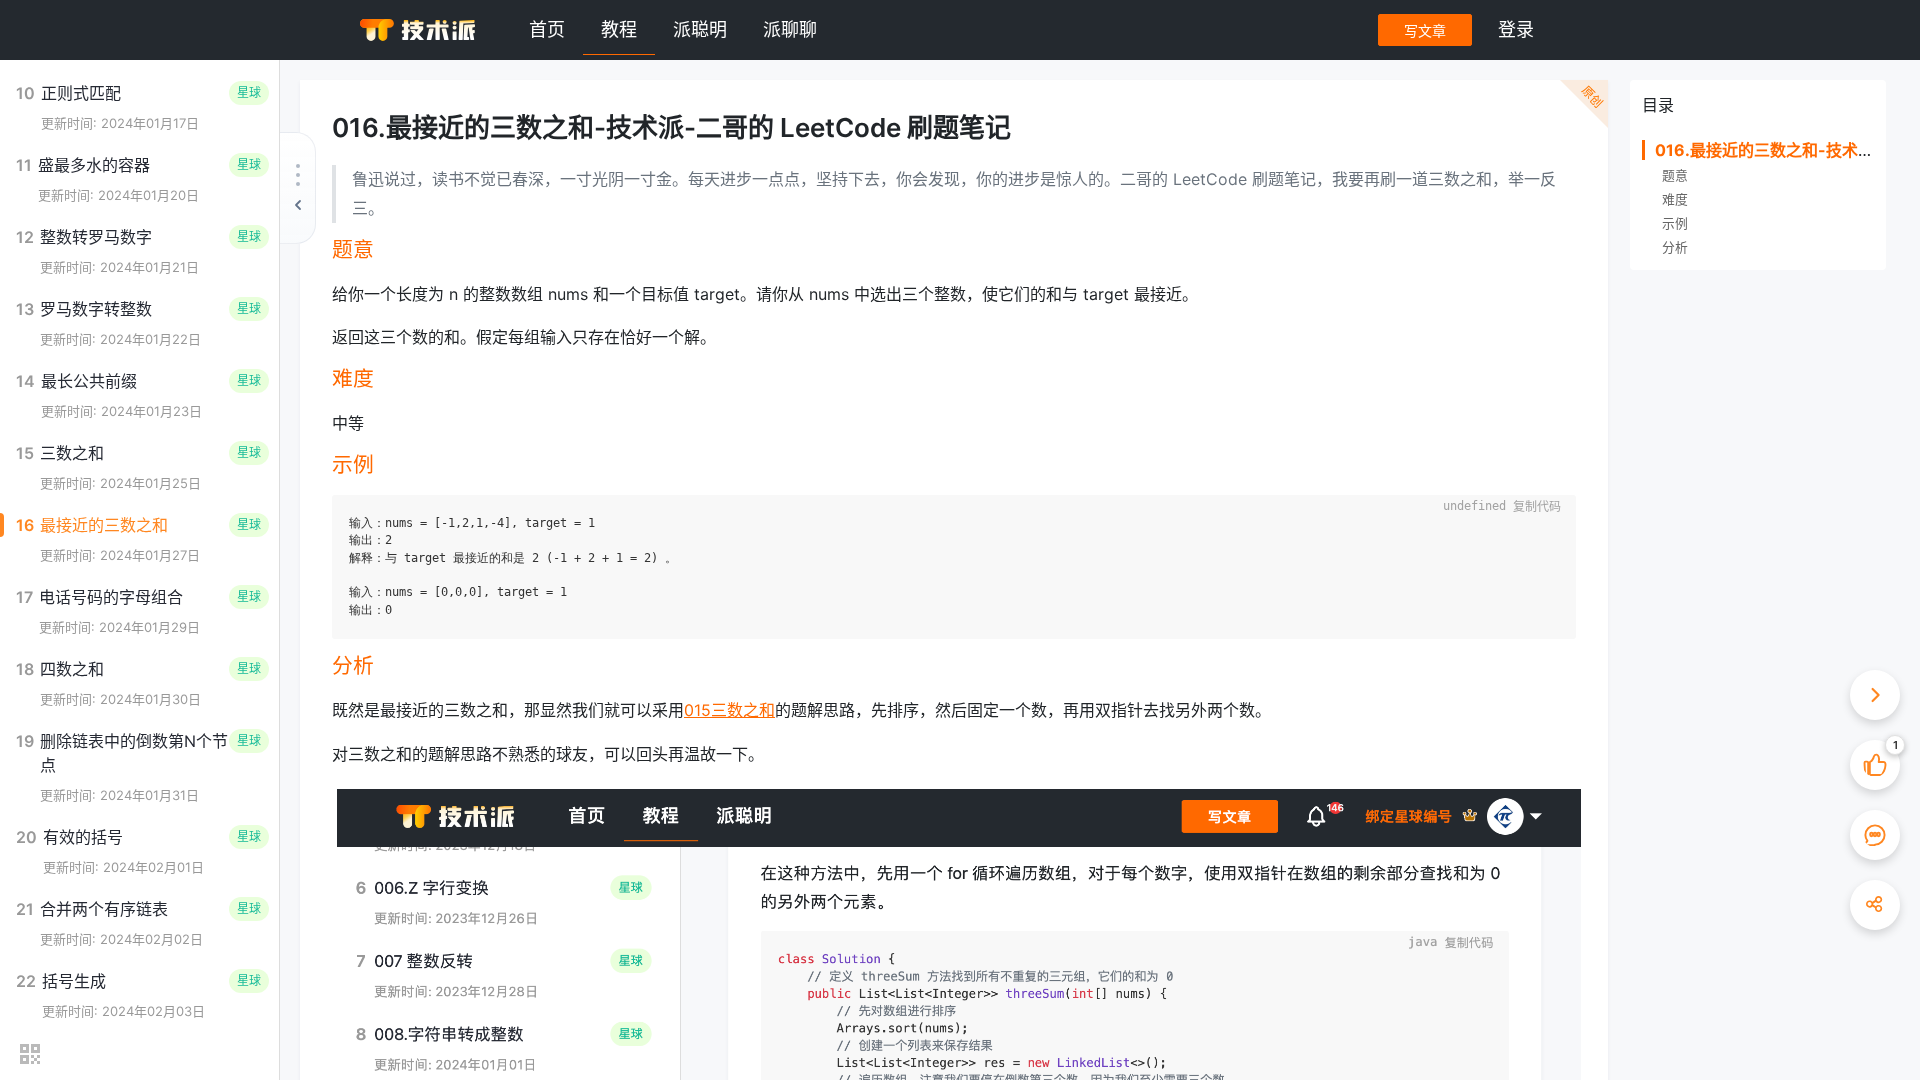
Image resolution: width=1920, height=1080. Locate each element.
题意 (1675, 175)
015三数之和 (729, 710)
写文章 (1425, 30)
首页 (547, 29)
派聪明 (700, 29)
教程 (619, 29)
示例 (1675, 223)
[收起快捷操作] (1875, 695)
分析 (1675, 247)
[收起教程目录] (298, 188)
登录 (1516, 29)
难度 (1675, 199)
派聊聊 (790, 29)
